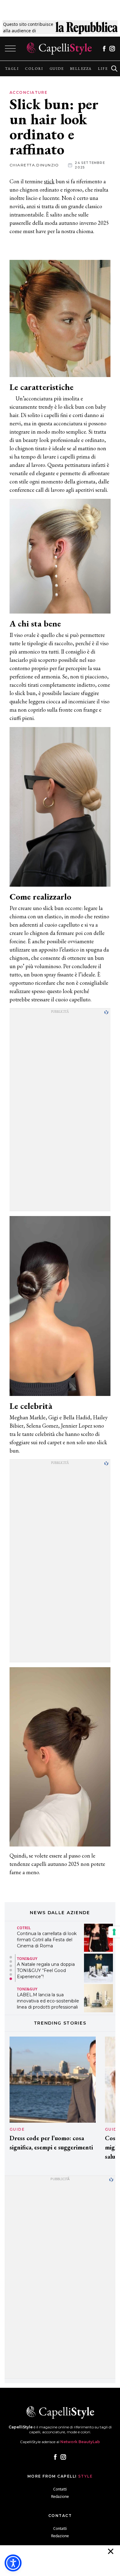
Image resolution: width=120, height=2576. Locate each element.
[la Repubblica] (87, 27)
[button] (11, 1957)
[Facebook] (104, 49)
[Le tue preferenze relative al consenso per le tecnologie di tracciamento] (114, 1932)
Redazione (60, 2496)
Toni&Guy (27, 1959)
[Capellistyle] (59, 49)
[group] (12, 69)
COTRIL (24, 1928)
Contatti (60, 2489)
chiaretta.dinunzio (34, 165)
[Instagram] (112, 49)
